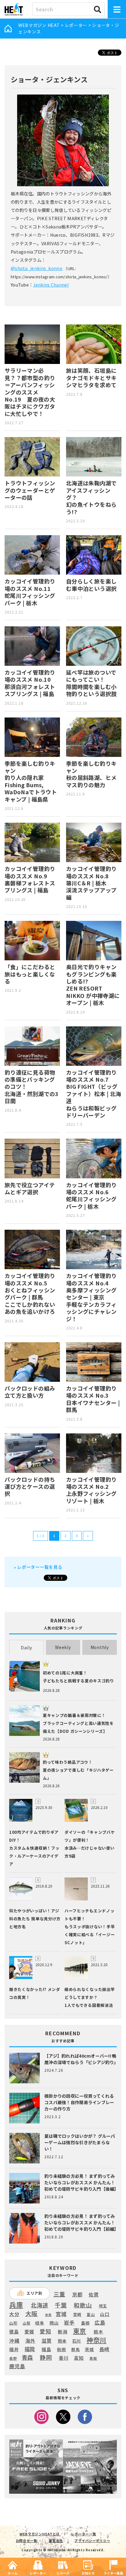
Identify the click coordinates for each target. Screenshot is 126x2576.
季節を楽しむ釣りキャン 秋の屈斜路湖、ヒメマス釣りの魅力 (91, 774)
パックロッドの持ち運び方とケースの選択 (30, 1486)
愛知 (45, 2331)
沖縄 (14, 2341)
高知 (79, 2358)
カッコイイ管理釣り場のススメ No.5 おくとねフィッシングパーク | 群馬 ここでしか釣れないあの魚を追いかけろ (30, 1294)
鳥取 (93, 2359)
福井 (14, 2349)
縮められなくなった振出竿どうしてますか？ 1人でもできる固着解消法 (90, 1997)
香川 (63, 2358)
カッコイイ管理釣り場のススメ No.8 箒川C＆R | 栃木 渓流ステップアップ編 (91, 883)
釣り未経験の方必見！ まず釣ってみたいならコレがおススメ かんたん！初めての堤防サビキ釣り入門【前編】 (82, 2222)
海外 (30, 2341)
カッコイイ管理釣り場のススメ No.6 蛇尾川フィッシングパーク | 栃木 (91, 1195)
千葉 (61, 2305)
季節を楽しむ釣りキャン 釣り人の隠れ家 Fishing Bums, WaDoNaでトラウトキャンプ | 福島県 (31, 781)
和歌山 (83, 2305)
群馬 (75, 2350)
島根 (85, 2323)
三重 (59, 2294)
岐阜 (40, 2323)
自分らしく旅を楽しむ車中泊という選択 (91, 585)
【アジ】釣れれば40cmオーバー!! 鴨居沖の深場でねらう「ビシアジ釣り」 (81, 2059)
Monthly (100, 1647)
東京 (80, 2331)
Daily (26, 1648)
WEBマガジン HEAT (39, 25)
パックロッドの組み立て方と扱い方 (30, 1392)
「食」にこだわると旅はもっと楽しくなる (30, 974)
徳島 (14, 2332)
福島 (46, 2349)
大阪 (32, 2313)
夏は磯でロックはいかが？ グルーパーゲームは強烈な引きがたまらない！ (80, 2142)
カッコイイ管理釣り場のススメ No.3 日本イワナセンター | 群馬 (93, 1399)
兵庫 (16, 2304)
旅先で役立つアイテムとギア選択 (30, 1188)
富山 (91, 2314)
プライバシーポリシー (92, 2541)
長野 (13, 2359)
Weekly (63, 1647)
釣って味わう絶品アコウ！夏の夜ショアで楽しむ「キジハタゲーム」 (78, 1770)
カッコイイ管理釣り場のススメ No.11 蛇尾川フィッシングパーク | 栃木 (30, 592)
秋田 (61, 2349)
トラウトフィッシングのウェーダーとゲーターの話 (30, 490)
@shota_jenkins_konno (37, 268)
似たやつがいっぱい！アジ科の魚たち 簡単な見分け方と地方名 (35, 1919)
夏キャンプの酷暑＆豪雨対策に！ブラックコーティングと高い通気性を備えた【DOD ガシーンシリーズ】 (78, 1723)
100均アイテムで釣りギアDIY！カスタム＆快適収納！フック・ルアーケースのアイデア (34, 1848)
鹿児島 (17, 2366)
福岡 (30, 2349)
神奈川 (96, 2340)
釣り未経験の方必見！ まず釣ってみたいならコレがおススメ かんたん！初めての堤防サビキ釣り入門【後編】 (82, 2182)
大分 (14, 2314)
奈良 (48, 2315)
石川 (77, 2341)
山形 (13, 2323)
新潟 (63, 2332)
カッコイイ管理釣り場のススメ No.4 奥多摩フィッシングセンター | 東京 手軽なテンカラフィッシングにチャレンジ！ (91, 1297)
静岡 (46, 2357)
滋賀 (47, 2341)
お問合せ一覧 (27, 2541)
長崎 (104, 2349)
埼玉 (103, 2306)
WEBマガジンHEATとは (40, 2534)
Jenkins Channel (51, 285)
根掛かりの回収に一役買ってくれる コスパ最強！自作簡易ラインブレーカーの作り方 (79, 2102)
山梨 (26, 2323)
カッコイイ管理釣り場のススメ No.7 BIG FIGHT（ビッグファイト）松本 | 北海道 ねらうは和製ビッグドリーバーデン (94, 1094)
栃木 (98, 2331)
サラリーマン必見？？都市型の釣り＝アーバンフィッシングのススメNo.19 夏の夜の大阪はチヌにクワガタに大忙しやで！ (30, 392)
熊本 (62, 2341)
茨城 (89, 2350)
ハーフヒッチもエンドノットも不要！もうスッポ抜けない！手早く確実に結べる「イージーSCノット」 (90, 1927)
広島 (100, 2323)
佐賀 (94, 2295)
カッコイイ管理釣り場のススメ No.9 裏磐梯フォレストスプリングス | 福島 (30, 879)
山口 (105, 2314)
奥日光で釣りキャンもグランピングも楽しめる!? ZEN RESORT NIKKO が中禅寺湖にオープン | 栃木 (93, 985)
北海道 (39, 2305)
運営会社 (56, 2541)
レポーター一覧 (83, 2534)
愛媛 (29, 2332)
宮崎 (77, 2315)
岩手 (69, 2323)
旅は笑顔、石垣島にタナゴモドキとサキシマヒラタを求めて (91, 378)
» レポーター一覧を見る (38, 1567)
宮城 (61, 2314)
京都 (77, 2294)
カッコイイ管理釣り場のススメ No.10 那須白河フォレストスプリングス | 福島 (30, 683)
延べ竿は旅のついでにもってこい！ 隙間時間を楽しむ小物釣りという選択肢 (91, 683)
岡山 (54, 2323)
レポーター (76, 25)
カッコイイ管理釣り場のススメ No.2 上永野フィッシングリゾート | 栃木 (91, 1490)
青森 (27, 2358)
